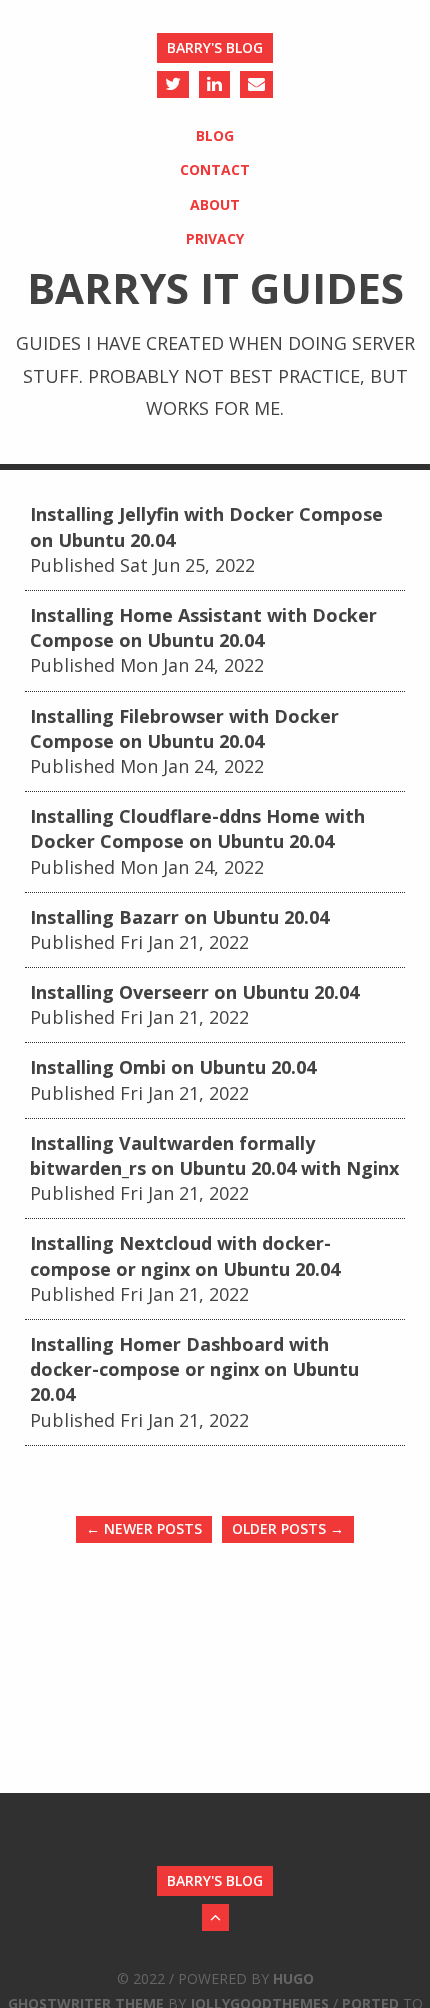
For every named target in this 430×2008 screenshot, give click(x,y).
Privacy (215, 238)
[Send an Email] (256, 84)
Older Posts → (288, 1528)
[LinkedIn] (214, 84)
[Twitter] (173, 84)
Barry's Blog (215, 47)
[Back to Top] (215, 1917)
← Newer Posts (144, 1528)
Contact (215, 169)
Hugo (293, 1978)
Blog (215, 135)
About (215, 204)
